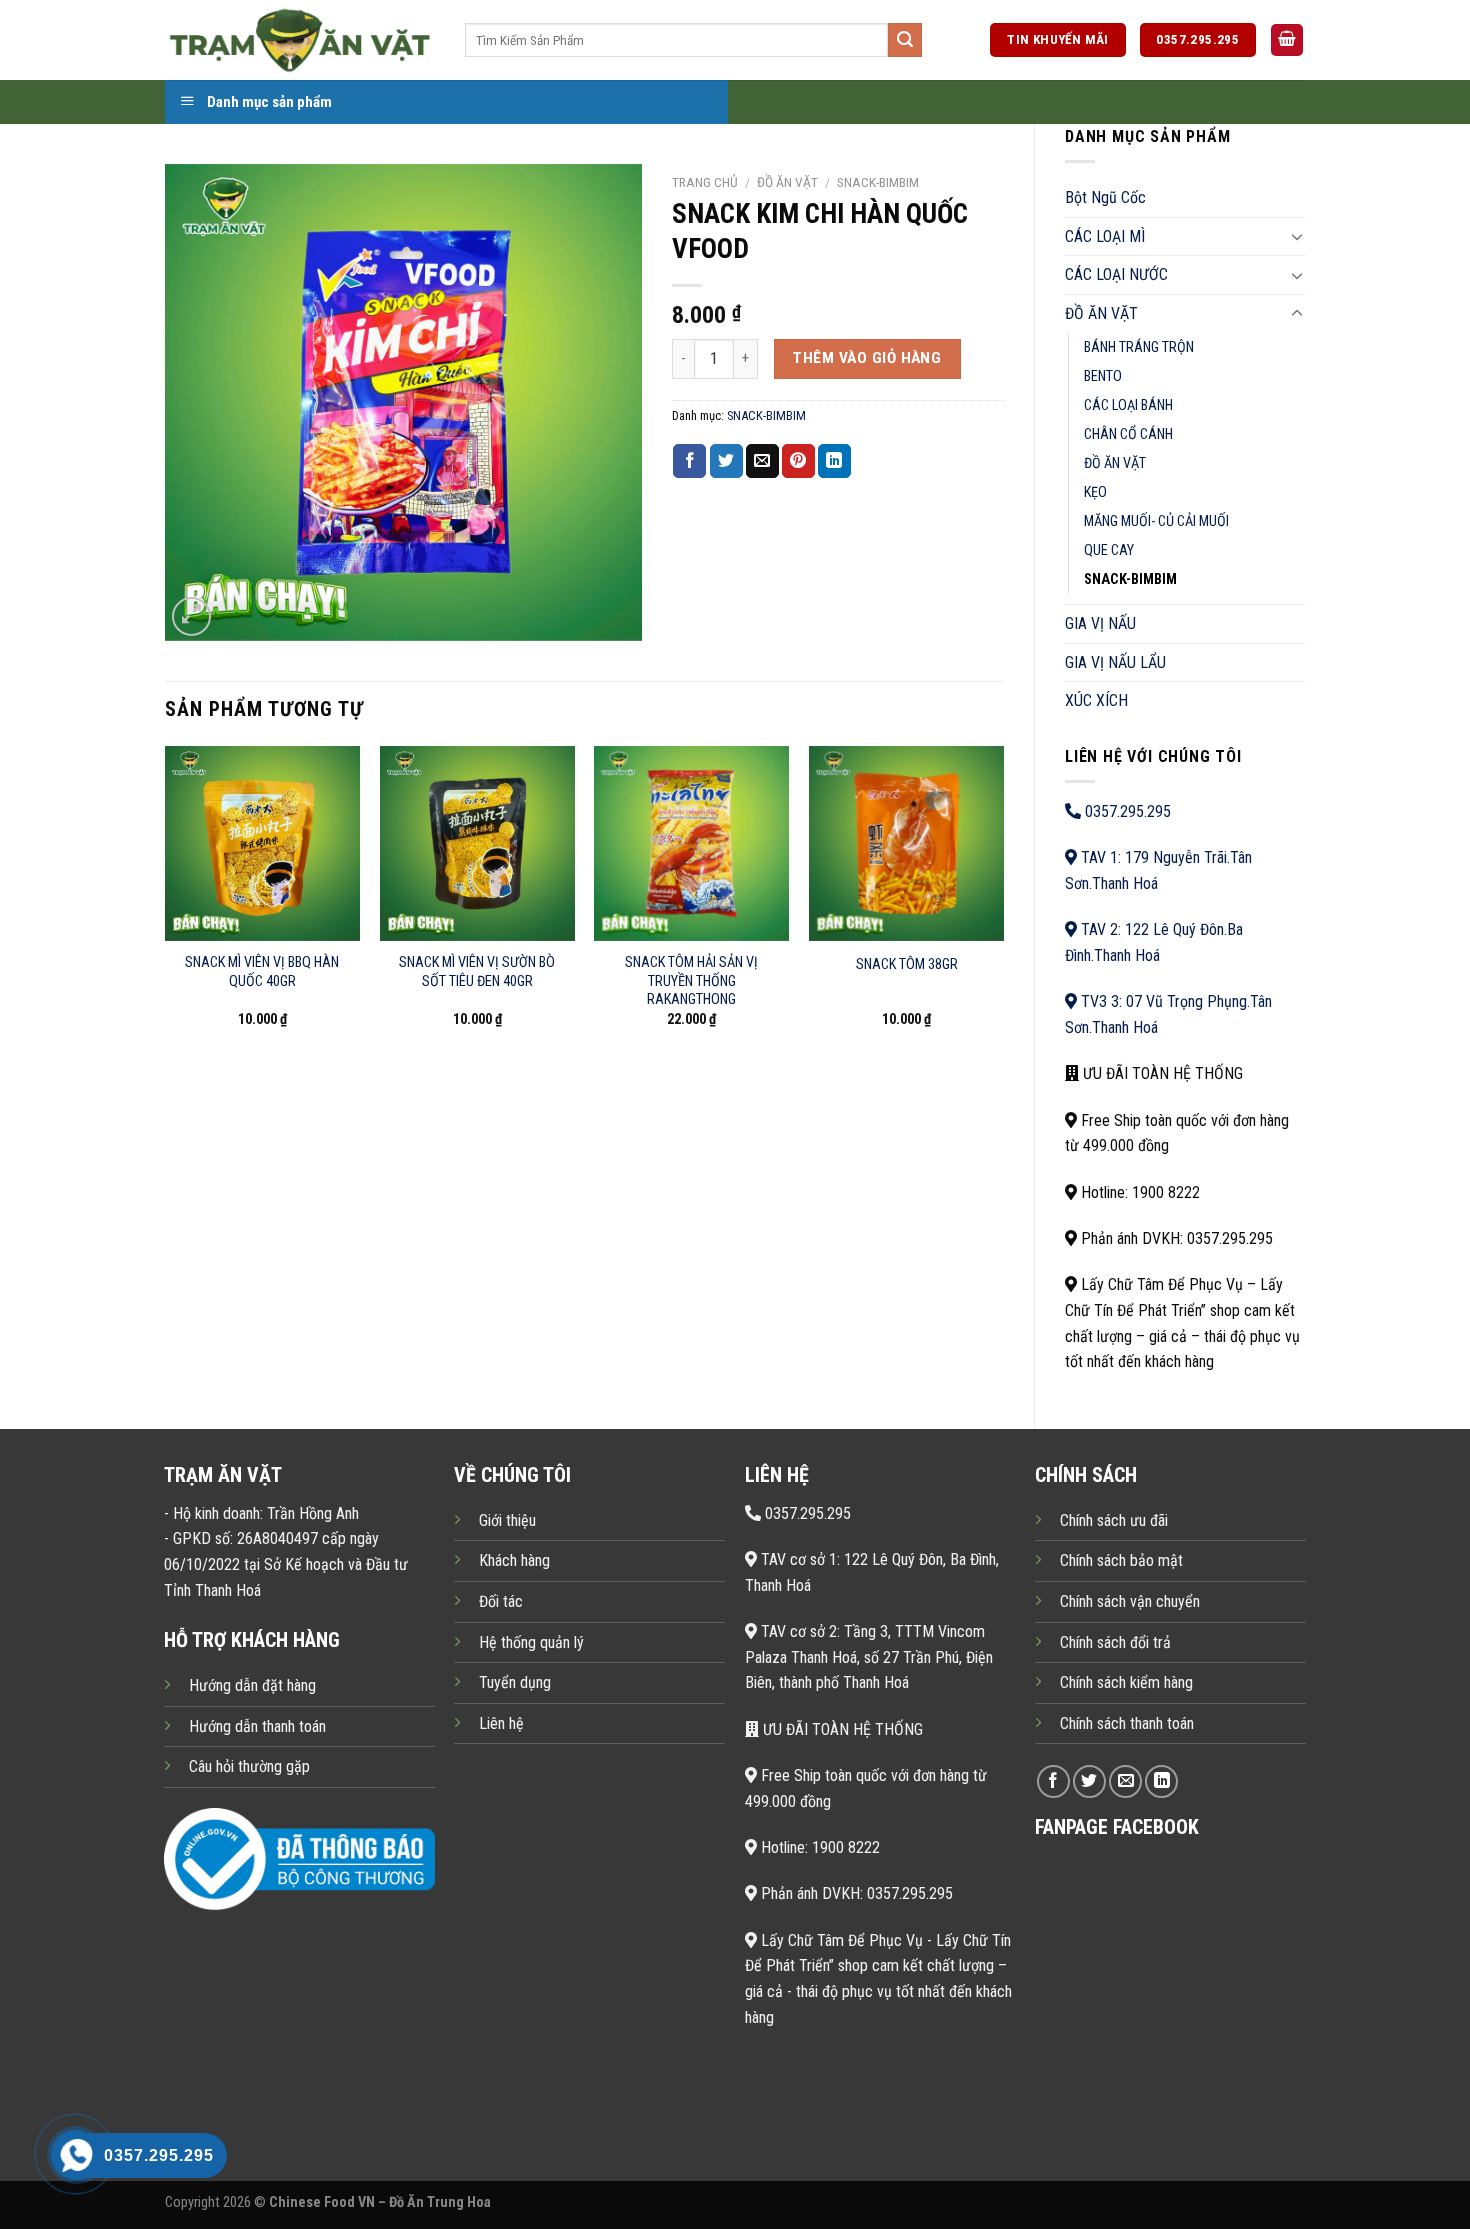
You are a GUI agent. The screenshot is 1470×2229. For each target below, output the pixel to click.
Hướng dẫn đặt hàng (252, 1685)
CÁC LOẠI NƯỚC (1116, 274)
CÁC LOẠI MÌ (1105, 236)
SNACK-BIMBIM (1130, 579)
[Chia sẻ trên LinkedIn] (834, 461)
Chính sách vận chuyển (1130, 1601)
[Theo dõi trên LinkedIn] (1161, 1781)
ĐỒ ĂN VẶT (1101, 313)
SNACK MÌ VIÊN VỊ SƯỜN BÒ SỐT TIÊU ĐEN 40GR (477, 972)
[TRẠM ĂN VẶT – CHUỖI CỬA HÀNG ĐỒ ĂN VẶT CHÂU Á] (300, 39)
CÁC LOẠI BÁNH (1128, 405)
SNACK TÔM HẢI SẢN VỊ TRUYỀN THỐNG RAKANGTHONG (691, 981)
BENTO (1103, 376)
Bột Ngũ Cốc (1105, 197)
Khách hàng (514, 1560)
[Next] (1003, 904)
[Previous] (166, 904)
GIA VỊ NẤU (1100, 623)
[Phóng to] (191, 616)
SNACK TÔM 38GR (907, 964)
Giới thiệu (507, 1520)
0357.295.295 (1126, 811)
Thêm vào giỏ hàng (867, 358)
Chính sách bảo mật (1121, 1560)
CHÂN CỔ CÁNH (1128, 434)
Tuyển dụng (515, 1682)
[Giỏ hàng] (1287, 40)
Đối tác (501, 1601)
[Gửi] (905, 40)
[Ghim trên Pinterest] (798, 461)
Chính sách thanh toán (1127, 1723)
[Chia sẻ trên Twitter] (726, 461)
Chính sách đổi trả (1115, 1642)
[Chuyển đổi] (1297, 236)
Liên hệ (501, 1723)
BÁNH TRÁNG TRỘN (1139, 347)
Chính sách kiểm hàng (1126, 1682)
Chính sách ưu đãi (1114, 1520)
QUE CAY (1109, 550)
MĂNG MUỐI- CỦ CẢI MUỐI (1156, 521)
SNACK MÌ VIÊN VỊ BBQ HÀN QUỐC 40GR (262, 972)
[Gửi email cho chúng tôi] (1125, 1781)
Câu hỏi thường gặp (249, 1766)
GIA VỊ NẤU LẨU (1115, 662)
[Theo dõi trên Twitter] (1089, 1781)
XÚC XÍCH (1096, 700)
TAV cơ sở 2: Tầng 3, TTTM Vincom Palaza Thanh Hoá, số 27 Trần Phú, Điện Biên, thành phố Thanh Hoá (869, 1657)
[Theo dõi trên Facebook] (1053, 1781)
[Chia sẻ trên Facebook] (689, 461)
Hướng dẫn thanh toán (257, 1726)
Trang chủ (705, 182)
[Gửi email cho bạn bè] (762, 461)
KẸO (1095, 492)
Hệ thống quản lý (531, 1642)
